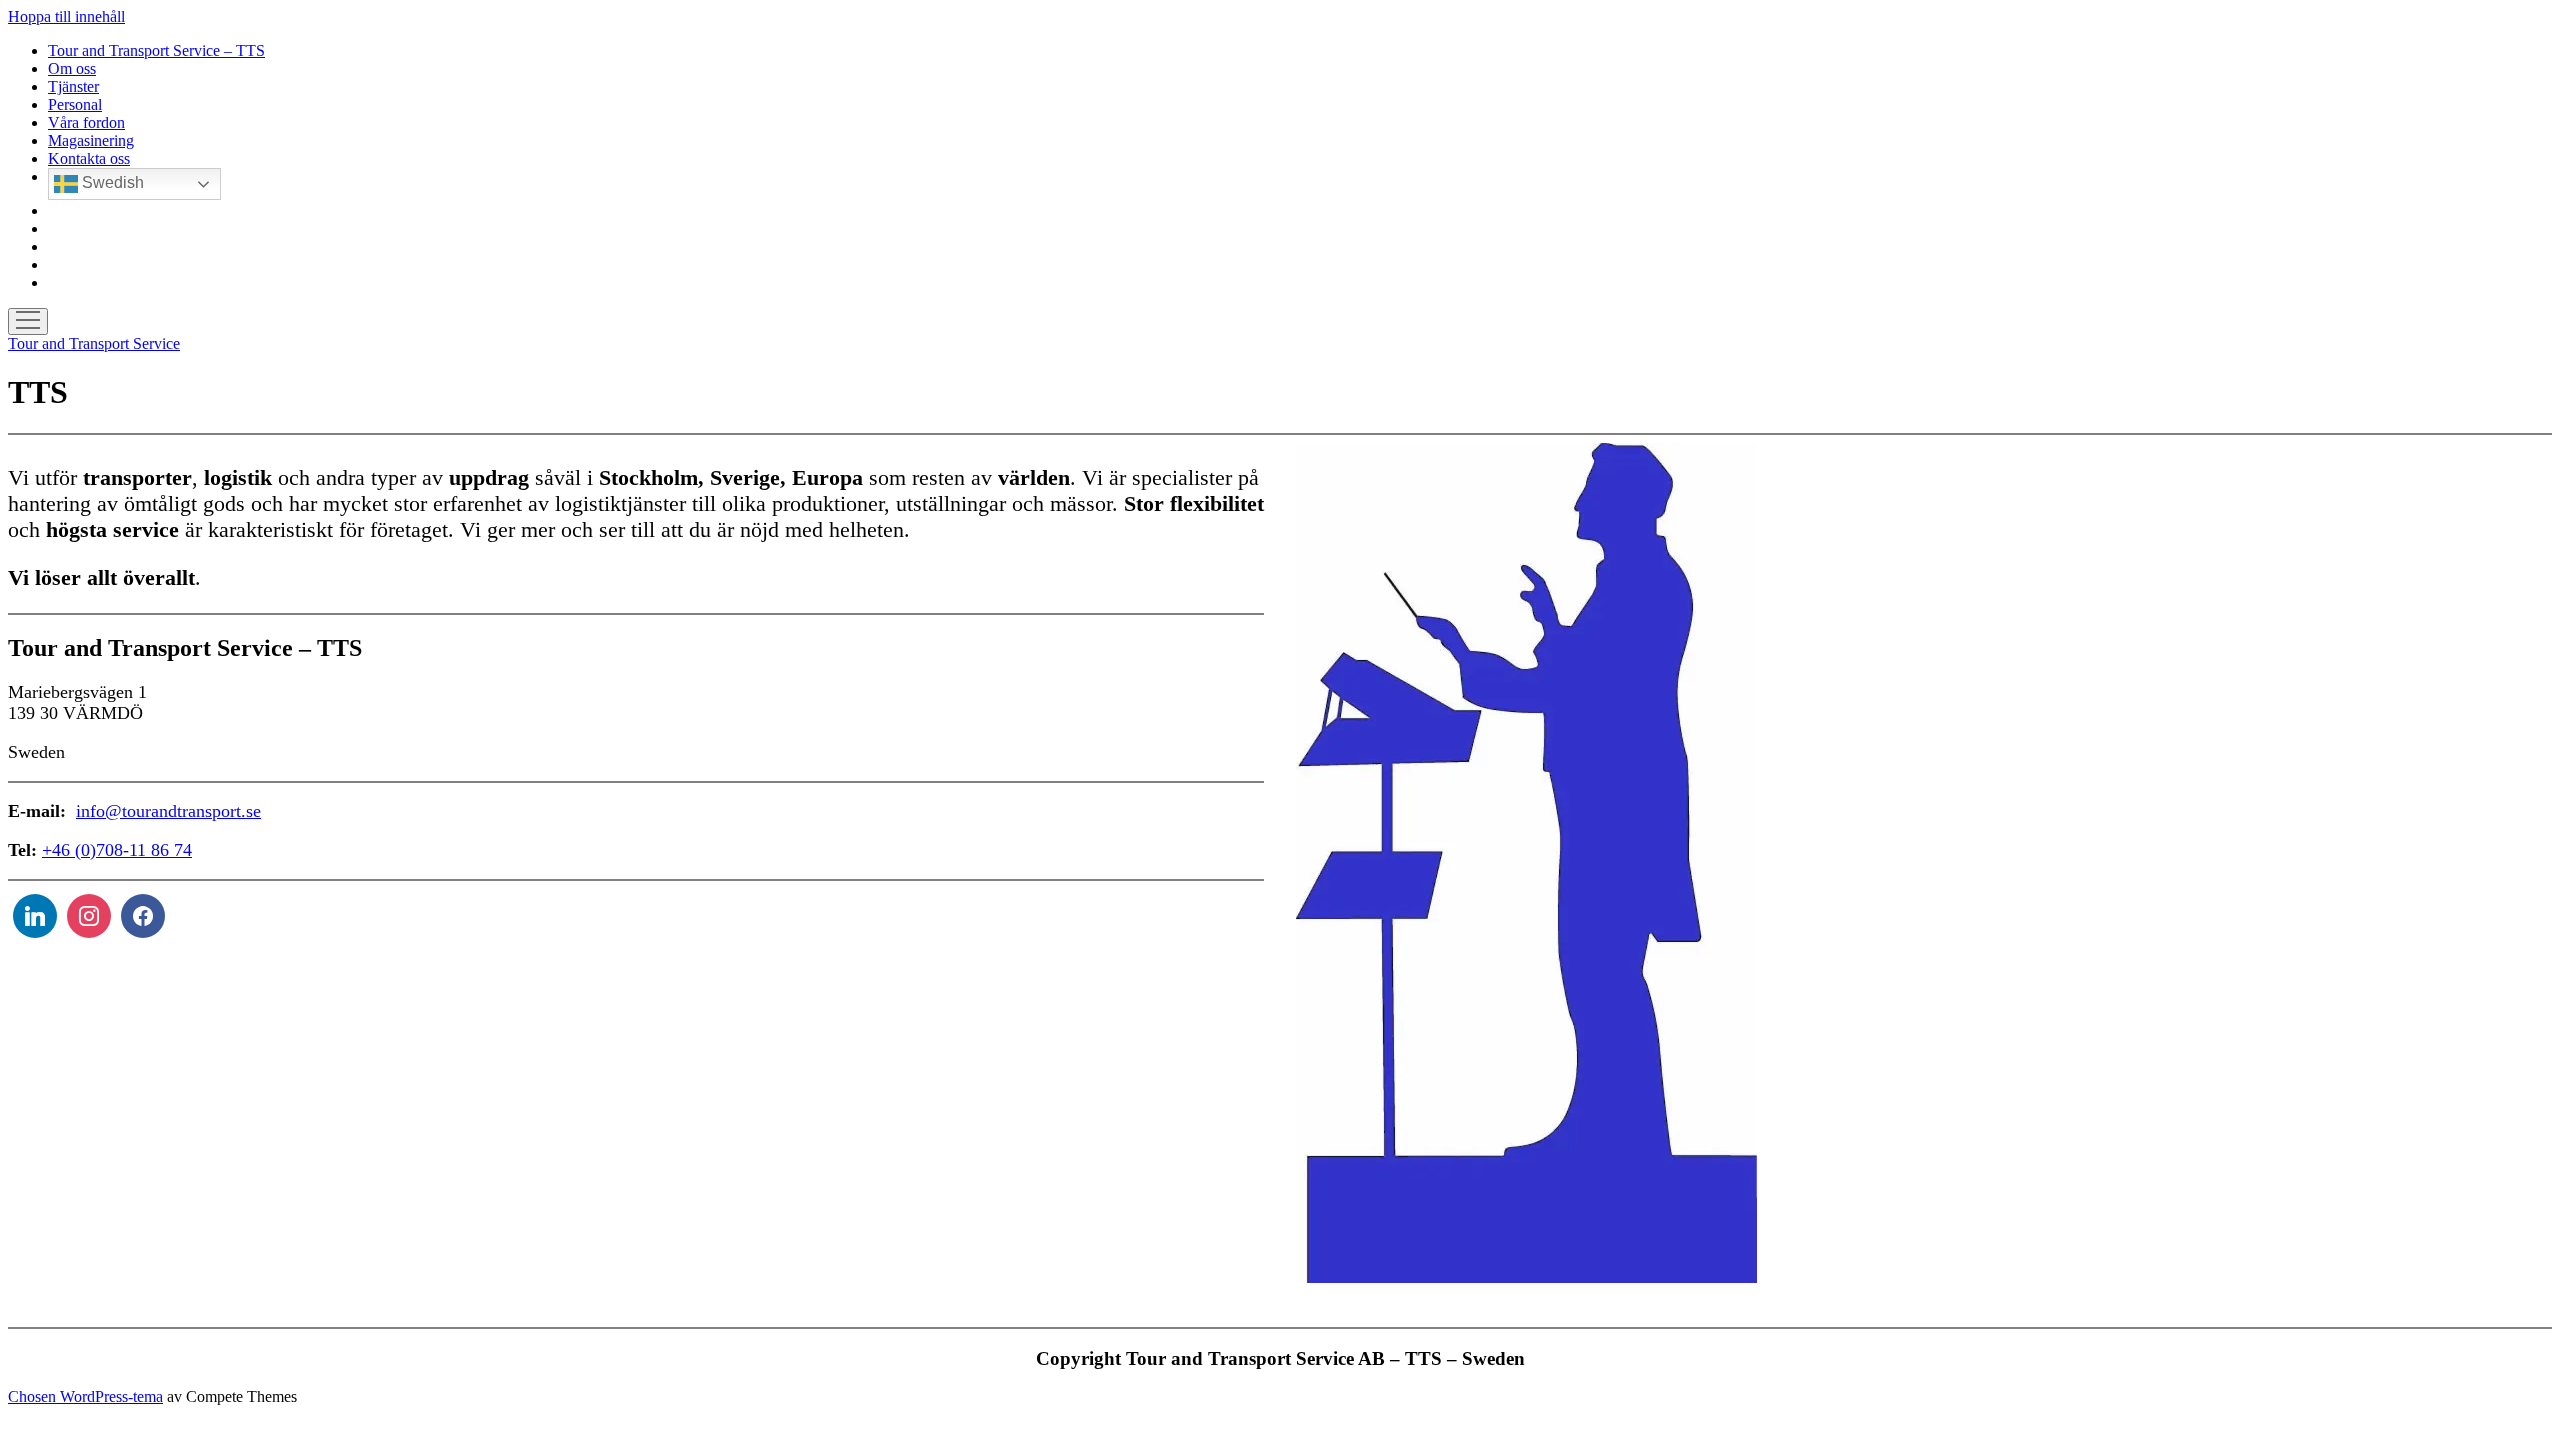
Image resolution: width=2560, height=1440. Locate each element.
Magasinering (91, 140)
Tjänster (73, 86)
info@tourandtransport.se (168, 811)
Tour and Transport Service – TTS (156, 50)
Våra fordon (86, 122)
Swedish (111, 182)
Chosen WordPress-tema (85, 1396)
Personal (75, 104)
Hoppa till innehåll (66, 16)
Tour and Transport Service (94, 343)
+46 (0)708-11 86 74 (117, 850)
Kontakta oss (89, 158)
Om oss (72, 68)
